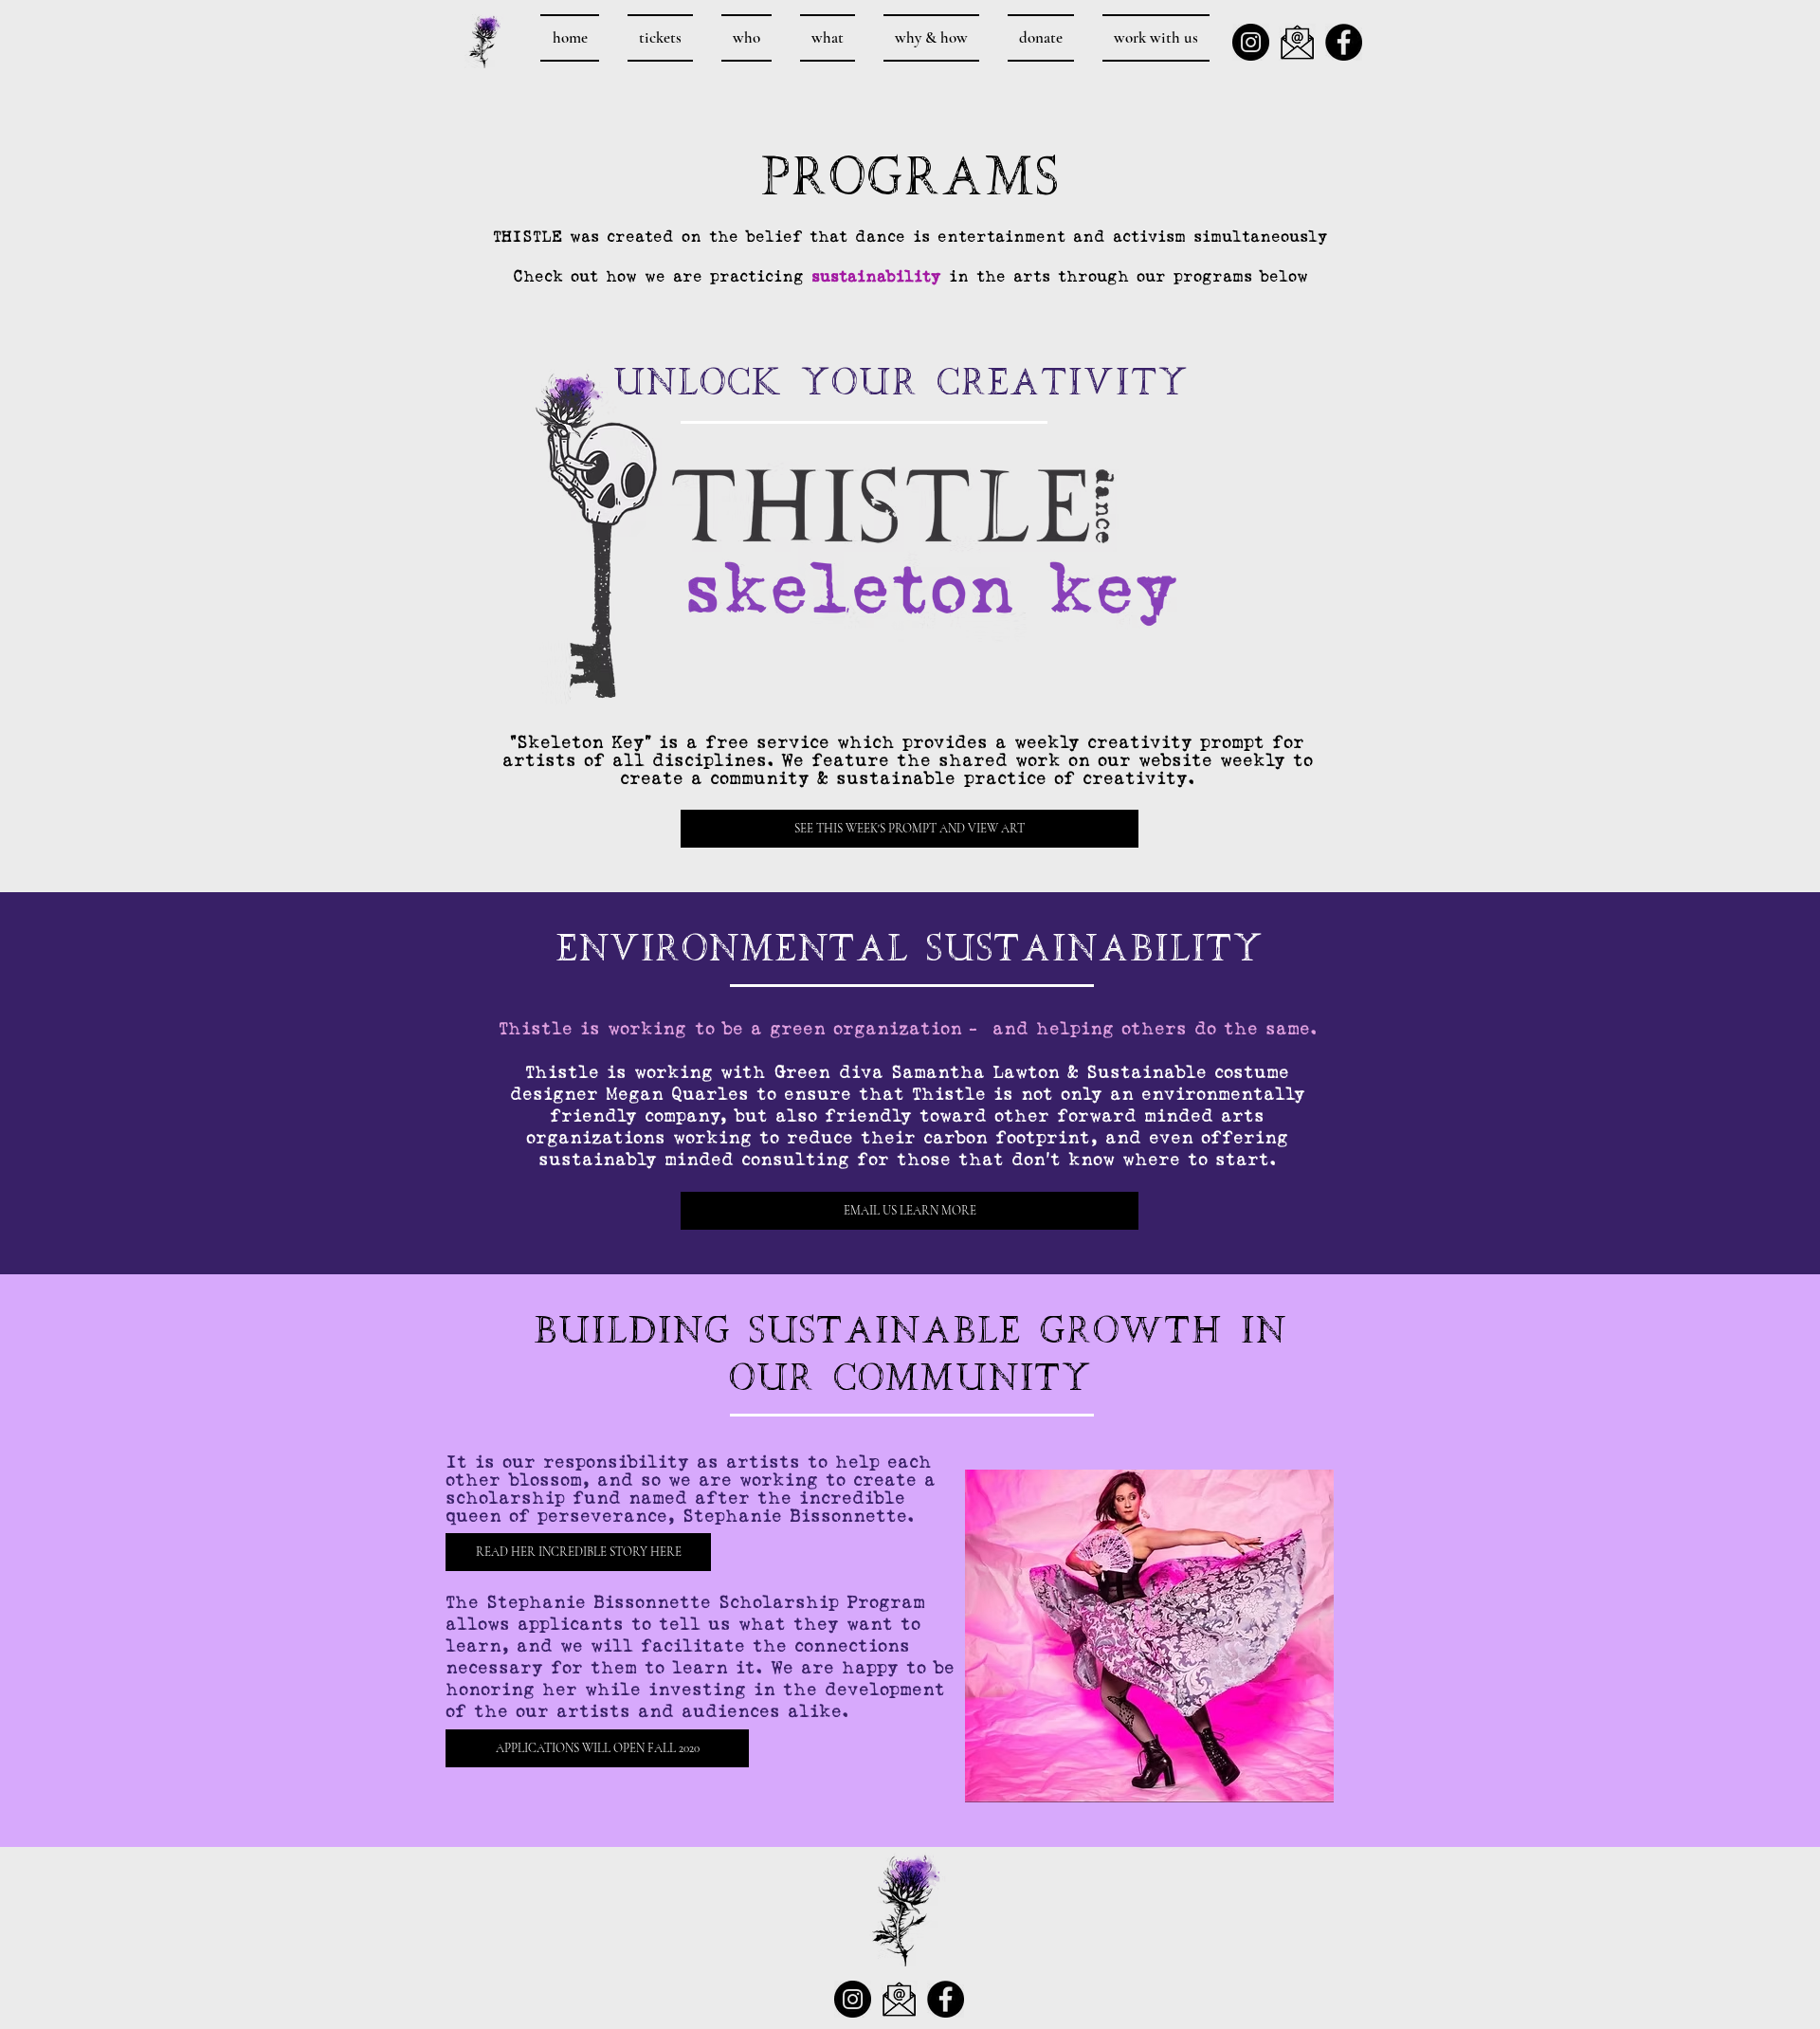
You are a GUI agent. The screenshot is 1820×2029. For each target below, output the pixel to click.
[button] (597, 1748)
